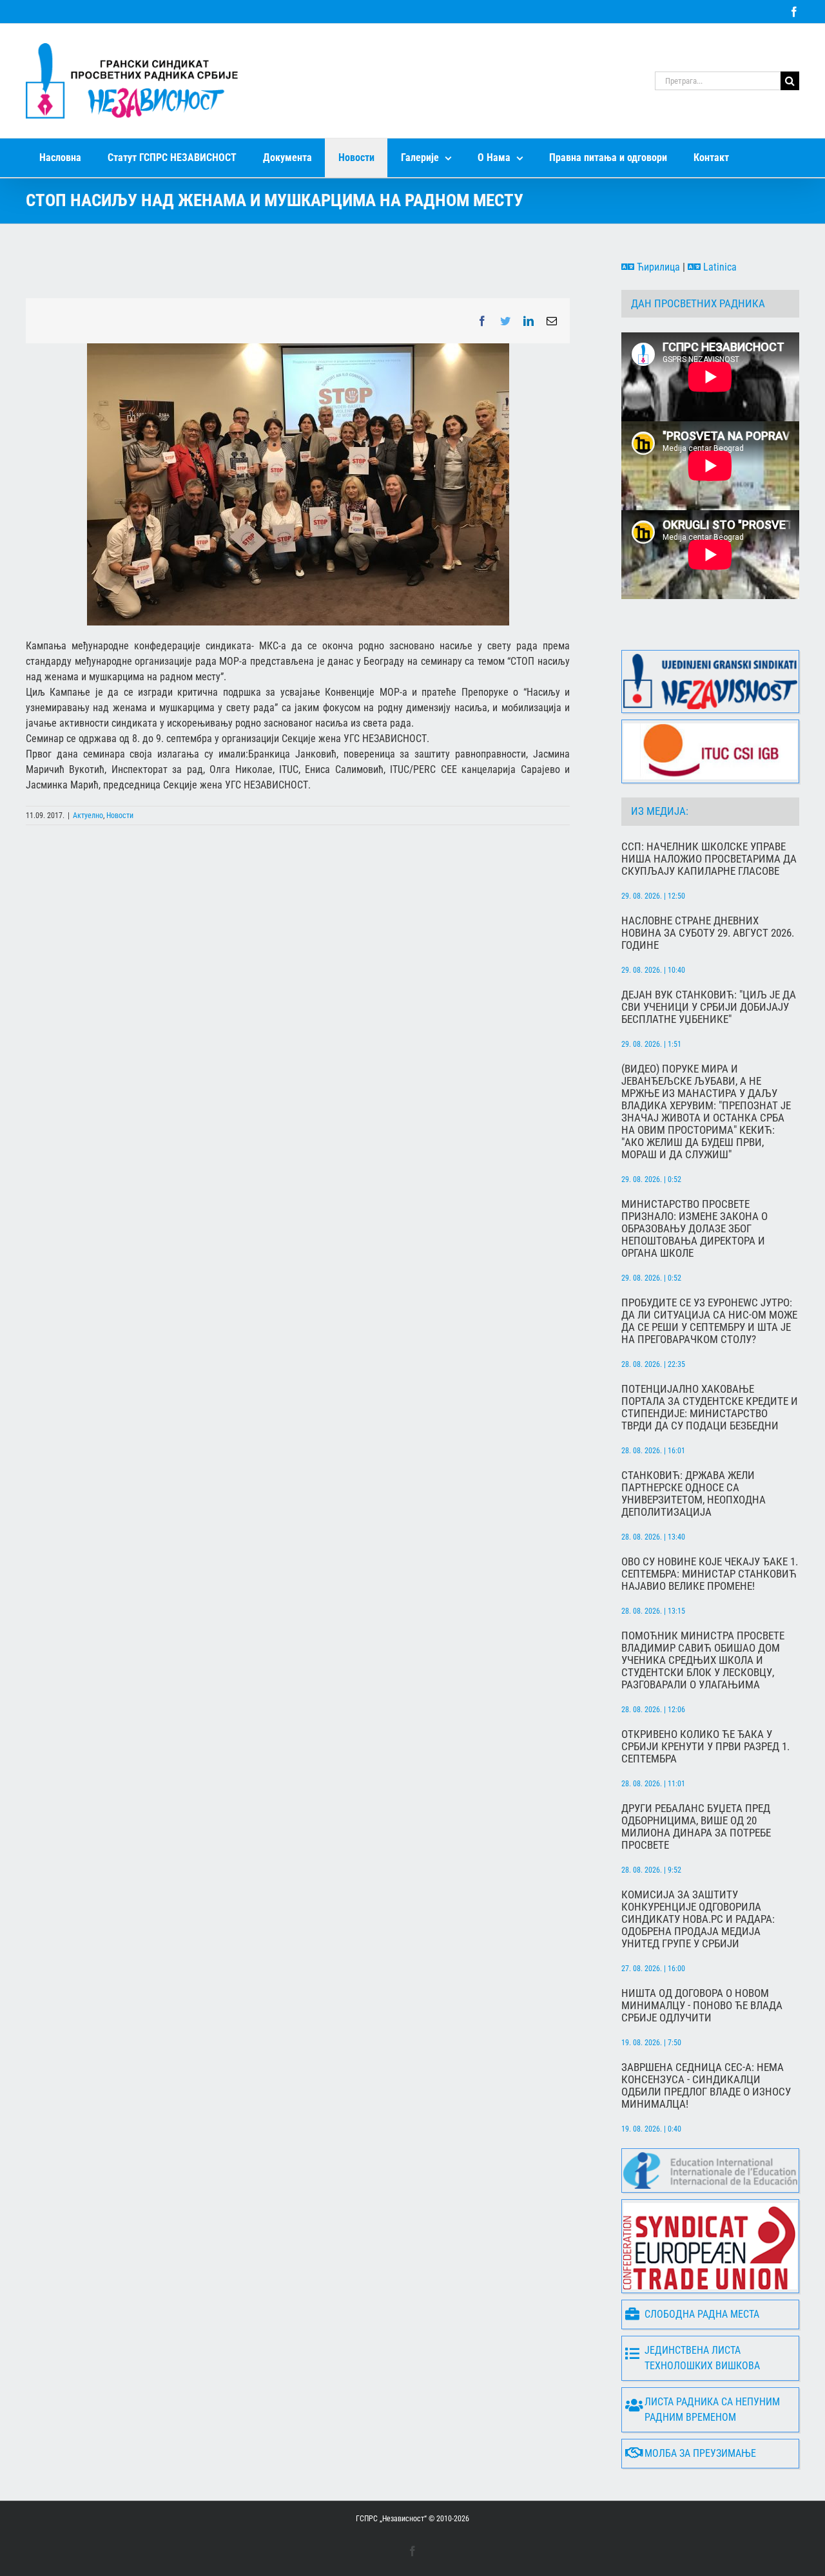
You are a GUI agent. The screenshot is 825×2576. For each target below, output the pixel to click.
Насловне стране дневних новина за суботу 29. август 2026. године (708, 933)
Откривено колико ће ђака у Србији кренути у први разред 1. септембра (705, 1747)
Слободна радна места (702, 2314)
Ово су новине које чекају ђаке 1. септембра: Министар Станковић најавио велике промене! (710, 1574)
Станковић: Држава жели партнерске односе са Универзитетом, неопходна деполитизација (694, 1494)
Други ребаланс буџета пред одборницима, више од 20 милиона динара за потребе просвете (696, 1827)
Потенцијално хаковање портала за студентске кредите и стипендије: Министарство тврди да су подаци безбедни (710, 1407)
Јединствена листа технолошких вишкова (702, 2358)
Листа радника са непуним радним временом (712, 2409)
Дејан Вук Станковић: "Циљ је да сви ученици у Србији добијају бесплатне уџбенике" (709, 1007)
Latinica (719, 267)
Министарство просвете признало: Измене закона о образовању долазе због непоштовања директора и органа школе (694, 1229)
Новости (120, 816)
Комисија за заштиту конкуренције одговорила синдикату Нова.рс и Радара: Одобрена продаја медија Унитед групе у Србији (698, 1919)
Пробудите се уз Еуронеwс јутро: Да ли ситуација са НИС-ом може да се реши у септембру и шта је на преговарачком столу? (709, 1321)
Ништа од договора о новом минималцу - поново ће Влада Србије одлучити (702, 2006)
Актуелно (88, 816)
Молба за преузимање (700, 2453)
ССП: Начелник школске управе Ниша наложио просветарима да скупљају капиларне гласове (709, 859)
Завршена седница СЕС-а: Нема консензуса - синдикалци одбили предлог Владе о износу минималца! (706, 2086)
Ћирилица (657, 267)
